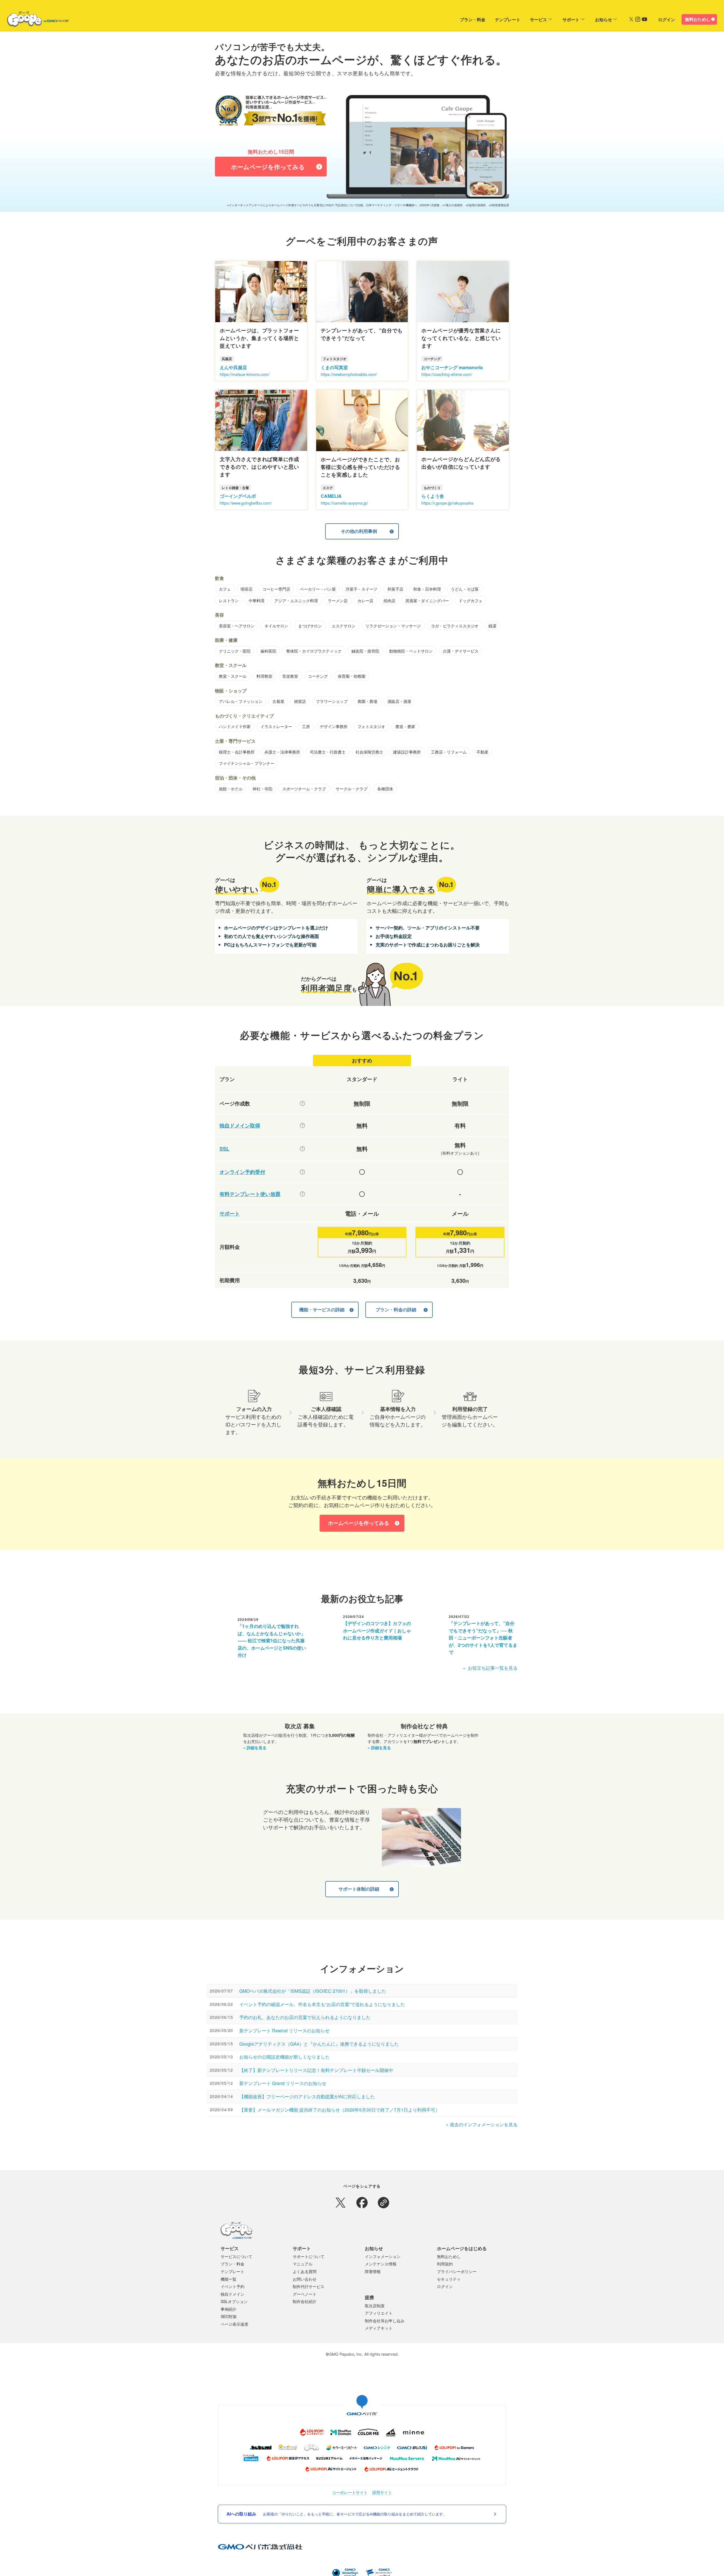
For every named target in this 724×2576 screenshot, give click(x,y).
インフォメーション (383, 2256)
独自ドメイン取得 (240, 1126)
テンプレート (508, 20)
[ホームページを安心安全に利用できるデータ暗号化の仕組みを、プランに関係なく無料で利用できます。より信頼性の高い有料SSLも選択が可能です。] (302, 1149)
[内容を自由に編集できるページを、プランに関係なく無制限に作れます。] (302, 1103)
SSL (224, 1149)
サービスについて (236, 2256)
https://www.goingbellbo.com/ (246, 503)
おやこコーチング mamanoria (452, 367)
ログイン (667, 20)
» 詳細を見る (255, 1748)
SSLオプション (234, 2301)
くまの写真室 (334, 367)
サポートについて (309, 2256)
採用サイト (382, 2492)
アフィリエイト (379, 2313)
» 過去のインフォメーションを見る (482, 2124)
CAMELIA (331, 496)
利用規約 (445, 2264)
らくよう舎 (433, 496)
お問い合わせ (305, 2279)
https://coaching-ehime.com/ (447, 374)
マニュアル (303, 2264)
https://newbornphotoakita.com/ (349, 374)
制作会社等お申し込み (385, 2321)
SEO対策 (229, 2316)
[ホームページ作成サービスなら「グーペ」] (35, 20)
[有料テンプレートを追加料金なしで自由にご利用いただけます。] (302, 1194)
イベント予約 (232, 2286)
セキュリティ (449, 2279)
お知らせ (604, 20)
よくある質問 (305, 2271)
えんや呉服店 (233, 367)
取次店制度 (375, 2306)
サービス (538, 20)
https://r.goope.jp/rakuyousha (447, 503)
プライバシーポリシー (457, 2271)
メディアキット (379, 2328)
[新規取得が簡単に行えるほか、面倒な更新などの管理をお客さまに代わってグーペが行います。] (302, 1125)
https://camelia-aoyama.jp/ (344, 503)
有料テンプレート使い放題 (250, 1194)
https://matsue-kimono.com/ (245, 374)
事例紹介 (229, 2309)
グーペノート (305, 2294)
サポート (571, 20)
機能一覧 (229, 2279)
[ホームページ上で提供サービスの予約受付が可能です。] (302, 1172)
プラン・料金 (473, 20)
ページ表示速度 (234, 2324)
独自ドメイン (232, 2294)
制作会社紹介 (305, 2301)
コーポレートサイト (350, 2492)
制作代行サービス (309, 2286)
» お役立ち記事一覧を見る (490, 1668)
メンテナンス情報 (381, 2264)
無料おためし (698, 19)
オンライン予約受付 (242, 1172)
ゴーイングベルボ (238, 496)
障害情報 (373, 2271)
